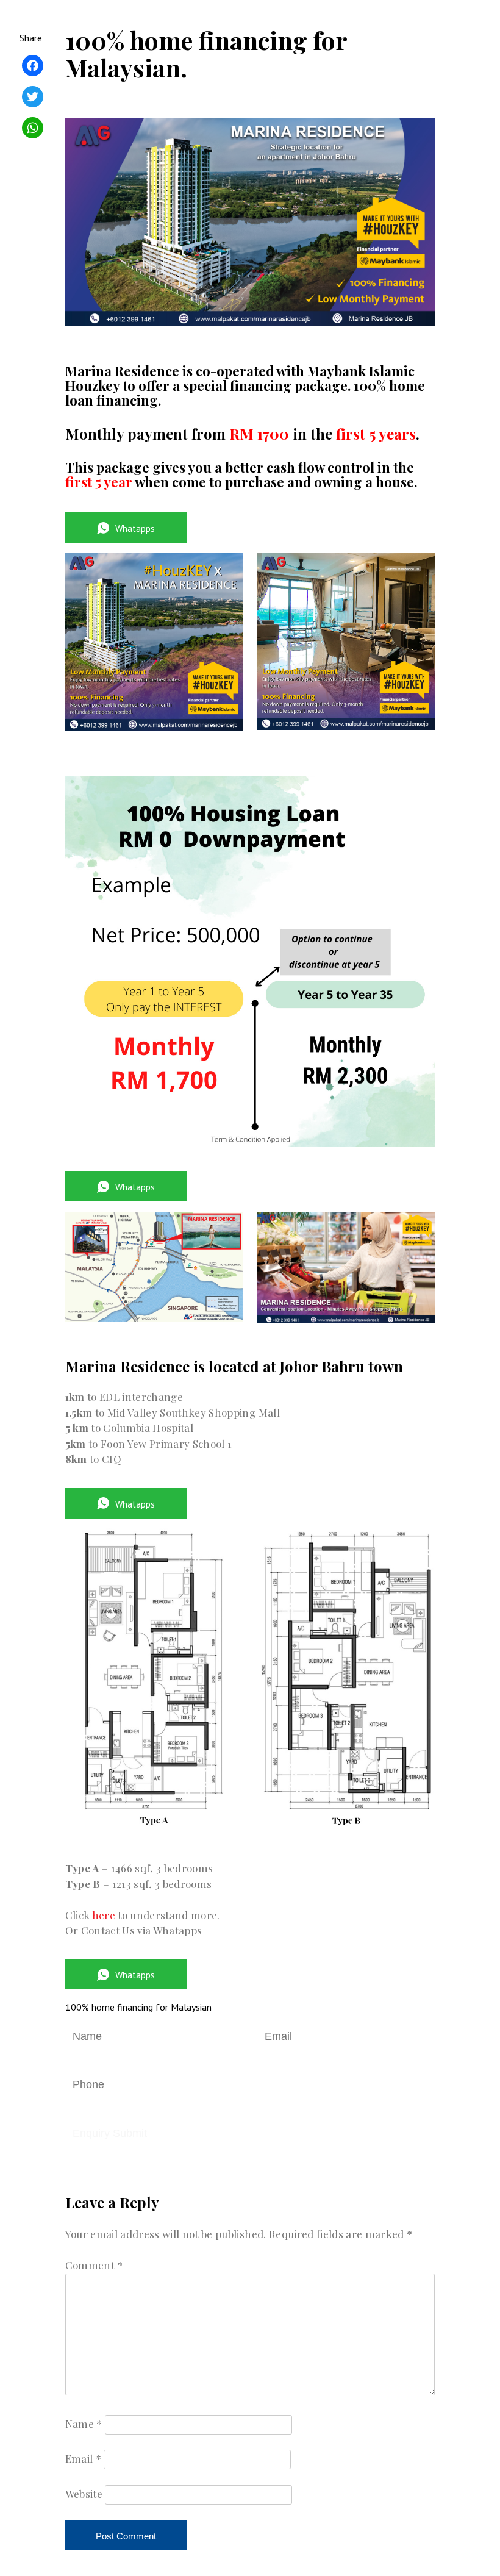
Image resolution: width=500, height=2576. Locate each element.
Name (84, 2424)
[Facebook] (33, 67)
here (104, 1915)
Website (84, 2494)
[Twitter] (33, 98)
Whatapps (135, 528)
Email (83, 2458)
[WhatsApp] (33, 130)
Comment (94, 2265)
